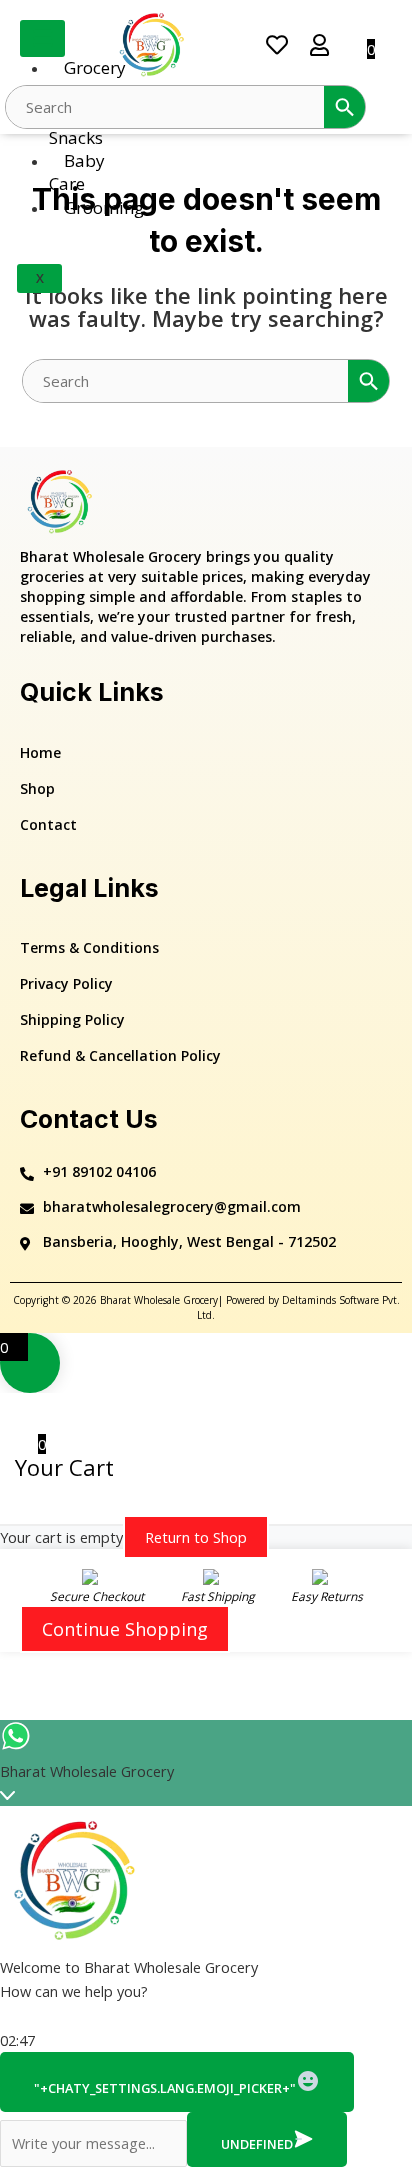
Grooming (104, 207)
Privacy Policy (66, 983)
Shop (37, 788)
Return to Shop (196, 1537)
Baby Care (77, 172)
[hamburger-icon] (42, 38)
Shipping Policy (72, 1019)
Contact (48, 824)
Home (40, 752)
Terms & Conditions (89, 947)
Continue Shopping (125, 1629)
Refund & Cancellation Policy (120, 1055)
